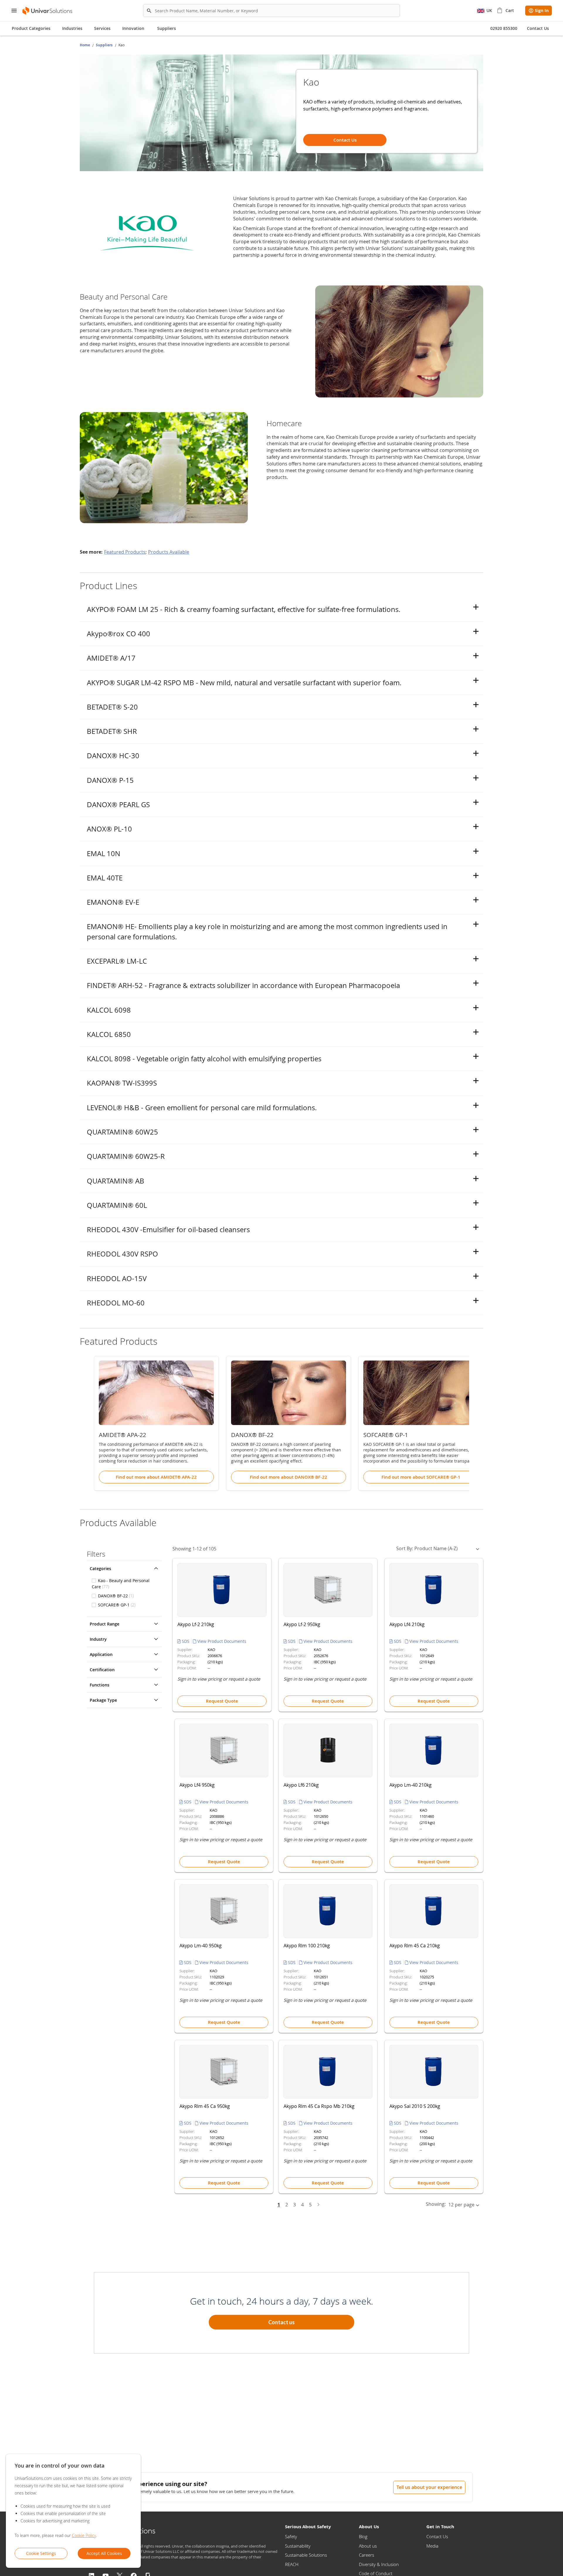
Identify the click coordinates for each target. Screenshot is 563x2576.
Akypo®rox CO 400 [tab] (118, 634)
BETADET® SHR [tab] (112, 731)
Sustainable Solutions (306, 2555)
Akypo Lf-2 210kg (196, 1624)
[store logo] (48, 11)
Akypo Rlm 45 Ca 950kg (205, 2106)
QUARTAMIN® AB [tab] (116, 1181)
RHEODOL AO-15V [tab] (117, 1278)
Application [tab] (101, 1654)
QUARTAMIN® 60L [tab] (117, 1205)
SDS (186, 1641)
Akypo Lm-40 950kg (201, 1946)
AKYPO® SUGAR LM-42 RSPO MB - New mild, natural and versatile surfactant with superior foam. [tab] (244, 683)
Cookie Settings (41, 2553)
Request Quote (222, 1701)
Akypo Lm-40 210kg (411, 1785)
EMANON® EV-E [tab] (113, 902)
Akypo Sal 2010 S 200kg (415, 2106)
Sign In (542, 10)
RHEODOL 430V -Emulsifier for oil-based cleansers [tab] (168, 1230)
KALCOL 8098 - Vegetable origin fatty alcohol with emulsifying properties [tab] (204, 1059)
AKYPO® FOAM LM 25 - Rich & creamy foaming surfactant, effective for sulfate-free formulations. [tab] (244, 609)
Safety (291, 2536)
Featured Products (125, 552)
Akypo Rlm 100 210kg (307, 1946)
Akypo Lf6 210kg (301, 1785)
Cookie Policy (84, 2535)
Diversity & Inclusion (379, 2564)
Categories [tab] (100, 1568)
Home (85, 45)
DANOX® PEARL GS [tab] (118, 805)
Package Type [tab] (103, 1700)
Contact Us (437, 2536)
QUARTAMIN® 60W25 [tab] (122, 1132)
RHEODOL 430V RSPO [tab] (122, 1254)
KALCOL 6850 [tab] (109, 1034)
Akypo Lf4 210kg (407, 1624)
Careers (367, 2555)
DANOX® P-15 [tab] (110, 780)
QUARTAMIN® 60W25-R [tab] (126, 1156)
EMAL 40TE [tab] (105, 878)
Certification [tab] (102, 1670)
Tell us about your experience (429, 2487)
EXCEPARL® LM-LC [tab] (117, 961)
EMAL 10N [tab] (104, 853)
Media (432, 2546)
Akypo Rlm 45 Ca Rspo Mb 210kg (319, 2106)
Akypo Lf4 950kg (197, 1785)
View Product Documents (221, 1641)
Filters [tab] (96, 1554)
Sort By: (405, 1548)
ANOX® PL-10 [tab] (109, 829)
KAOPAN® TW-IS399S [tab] (122, 1083)
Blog (363, 2536)
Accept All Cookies (104, 2553)
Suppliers (167, 28)
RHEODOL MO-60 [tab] (116, 1303)
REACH (292, 2564)
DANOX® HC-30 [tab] (113, 756)
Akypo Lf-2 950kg (302, 1624)
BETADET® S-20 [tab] (112, 707)
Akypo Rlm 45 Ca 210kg (415, 1946)
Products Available (169, 552)
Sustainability (298, 2546)
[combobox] (271, 11)
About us (368, 2546)
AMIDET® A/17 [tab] (111, 658)
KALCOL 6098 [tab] (109, 1010)
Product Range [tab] (105, 1624)
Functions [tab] (100, 1685)
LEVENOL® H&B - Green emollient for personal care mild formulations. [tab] (202, 1108)
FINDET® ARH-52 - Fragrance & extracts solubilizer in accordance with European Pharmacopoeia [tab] (243, 985)
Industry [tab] (98, 1639)
